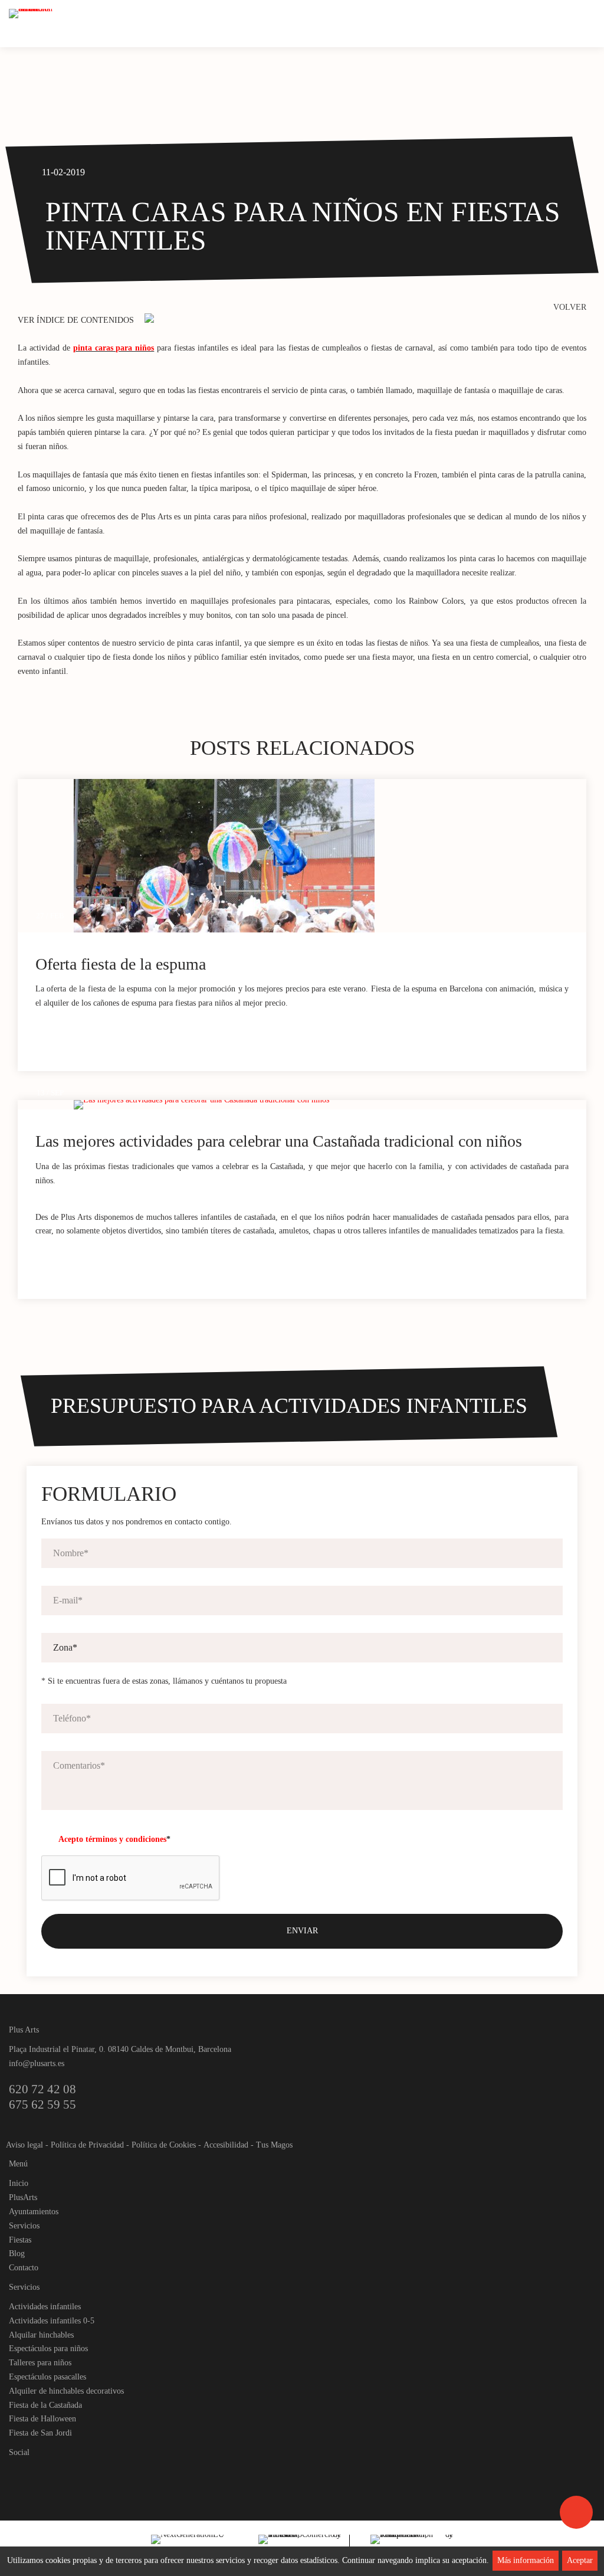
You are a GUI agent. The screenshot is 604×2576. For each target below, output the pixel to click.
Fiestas (20, 2240)
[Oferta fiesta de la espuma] (330, 856)
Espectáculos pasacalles (47, 2377)
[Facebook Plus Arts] (19, 2472)
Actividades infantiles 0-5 (52, 2321)
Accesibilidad (226, 2145)
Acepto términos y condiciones (112, 1839)
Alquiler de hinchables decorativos (66, 2391)
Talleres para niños (40, 2363)
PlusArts (23, 2197)
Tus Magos (274, 2145)
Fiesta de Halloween (42, 2419)
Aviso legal (24, 2145)
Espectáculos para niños (48, 2348)
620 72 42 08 (42, 2089)
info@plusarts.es (37, 2063)
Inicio (19, 2183)
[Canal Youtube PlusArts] (59, 2472)
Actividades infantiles (45, 2307)
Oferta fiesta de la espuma (121, 964)
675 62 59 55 (42, 2104)
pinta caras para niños (114, 348)
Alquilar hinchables (41, 2335)
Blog (17, 2253)
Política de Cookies (164, 2145)
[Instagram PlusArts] (39, 2472)
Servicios (24, 2226)
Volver (570, 307)
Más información (526, 2560)
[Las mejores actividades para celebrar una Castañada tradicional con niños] (330, 1105)
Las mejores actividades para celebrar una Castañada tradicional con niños (279, 1141)
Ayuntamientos (34, 2212)
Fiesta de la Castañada (45, 2405)
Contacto (24, 2268)
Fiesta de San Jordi (40, 2433)
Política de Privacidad (87, 2145)
